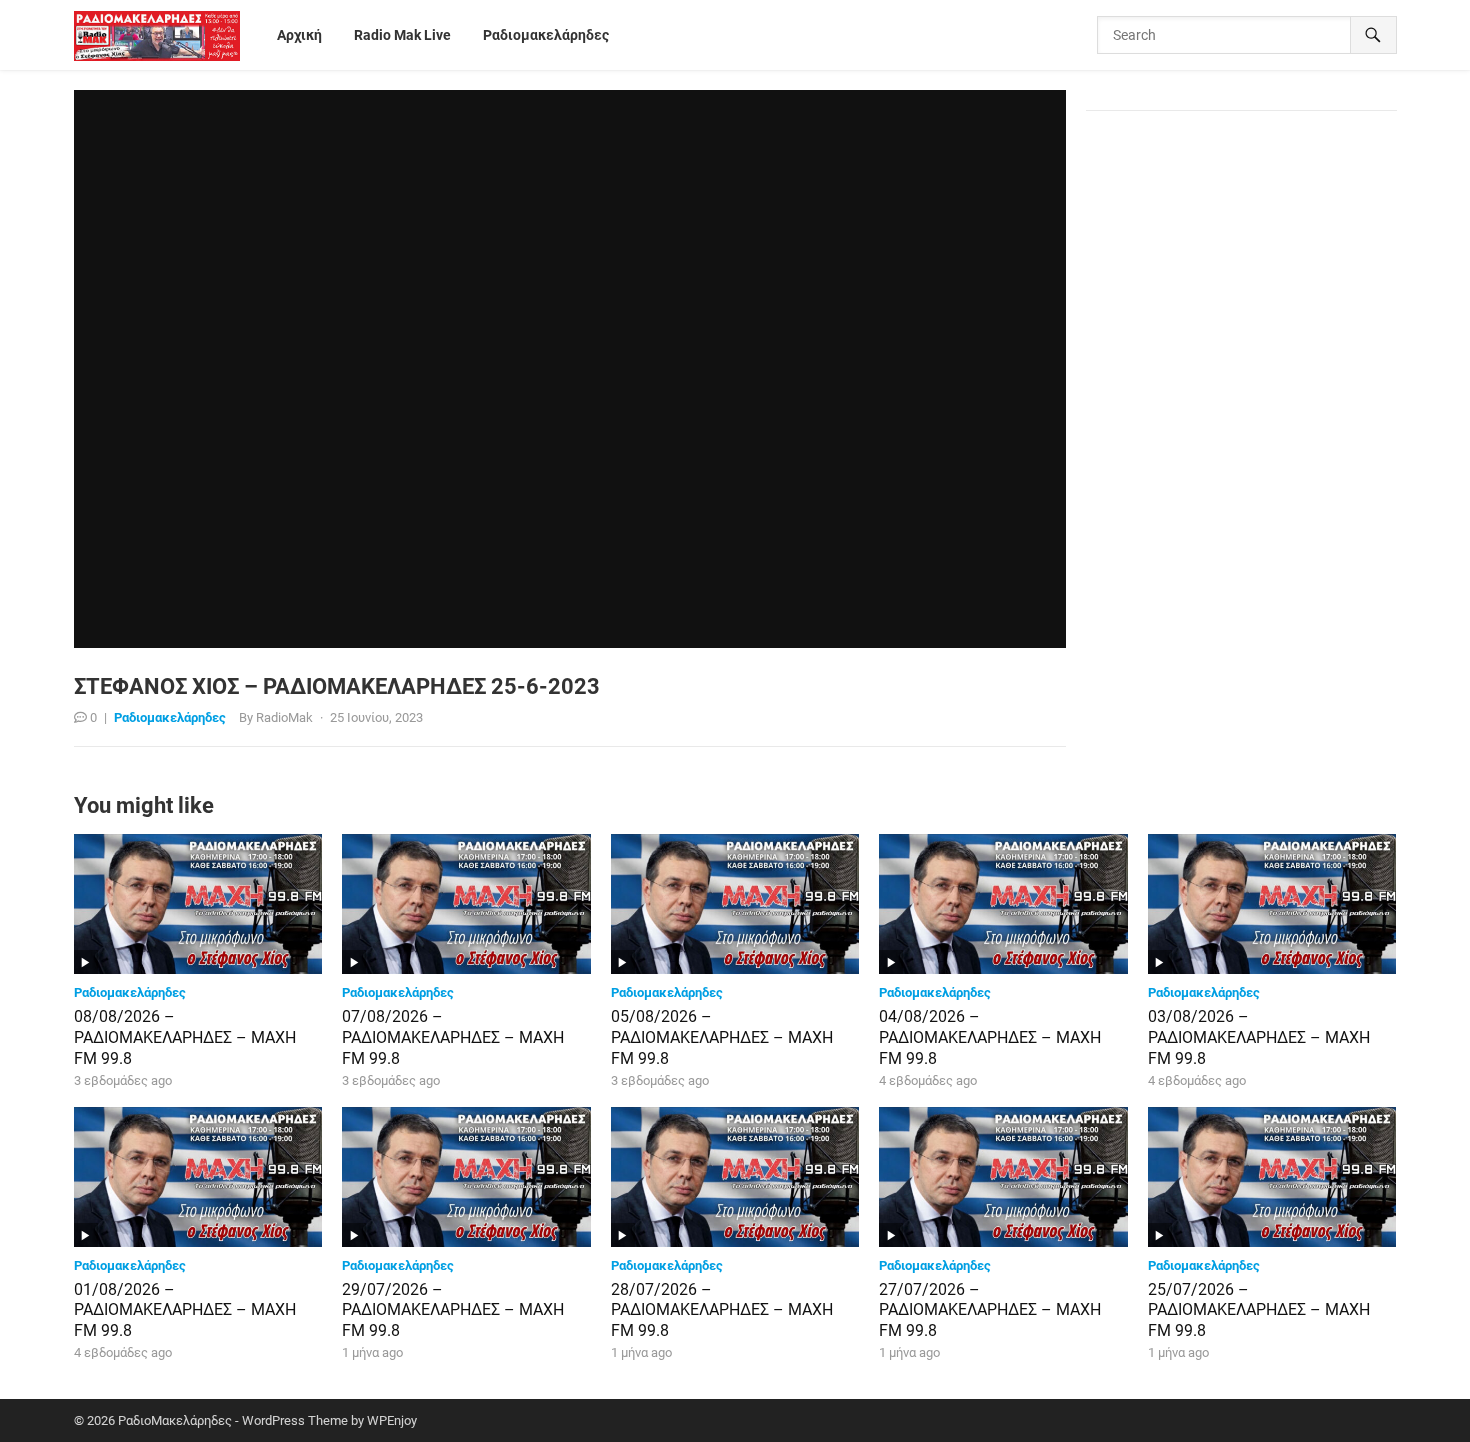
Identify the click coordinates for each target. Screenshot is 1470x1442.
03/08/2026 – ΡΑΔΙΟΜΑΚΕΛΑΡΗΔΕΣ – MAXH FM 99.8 (1259, 1037)
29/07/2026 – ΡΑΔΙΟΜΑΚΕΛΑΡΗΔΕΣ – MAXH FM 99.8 (453, 1310)
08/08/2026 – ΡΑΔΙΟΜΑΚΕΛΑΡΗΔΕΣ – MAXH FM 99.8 (185, 1037)
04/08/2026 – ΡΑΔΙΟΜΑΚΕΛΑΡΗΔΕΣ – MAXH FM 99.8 (990, 1037)
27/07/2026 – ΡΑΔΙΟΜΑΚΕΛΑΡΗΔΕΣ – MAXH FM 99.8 (990, 1310)
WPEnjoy (392, 1420)
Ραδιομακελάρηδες (170, 717)
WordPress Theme (295, 1420)
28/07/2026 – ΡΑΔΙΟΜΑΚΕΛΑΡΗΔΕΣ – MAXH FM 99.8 (722, 1310)
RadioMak (284, 717)
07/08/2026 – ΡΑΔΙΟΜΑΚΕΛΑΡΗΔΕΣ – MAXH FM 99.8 (453, 1037)
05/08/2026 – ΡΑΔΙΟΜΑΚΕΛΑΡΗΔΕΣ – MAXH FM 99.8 (722, 1037)
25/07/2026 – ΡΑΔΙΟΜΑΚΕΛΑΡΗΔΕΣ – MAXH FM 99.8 (1259, 1310)
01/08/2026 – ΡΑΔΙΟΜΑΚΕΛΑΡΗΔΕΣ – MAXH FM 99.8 (185, 1310)
